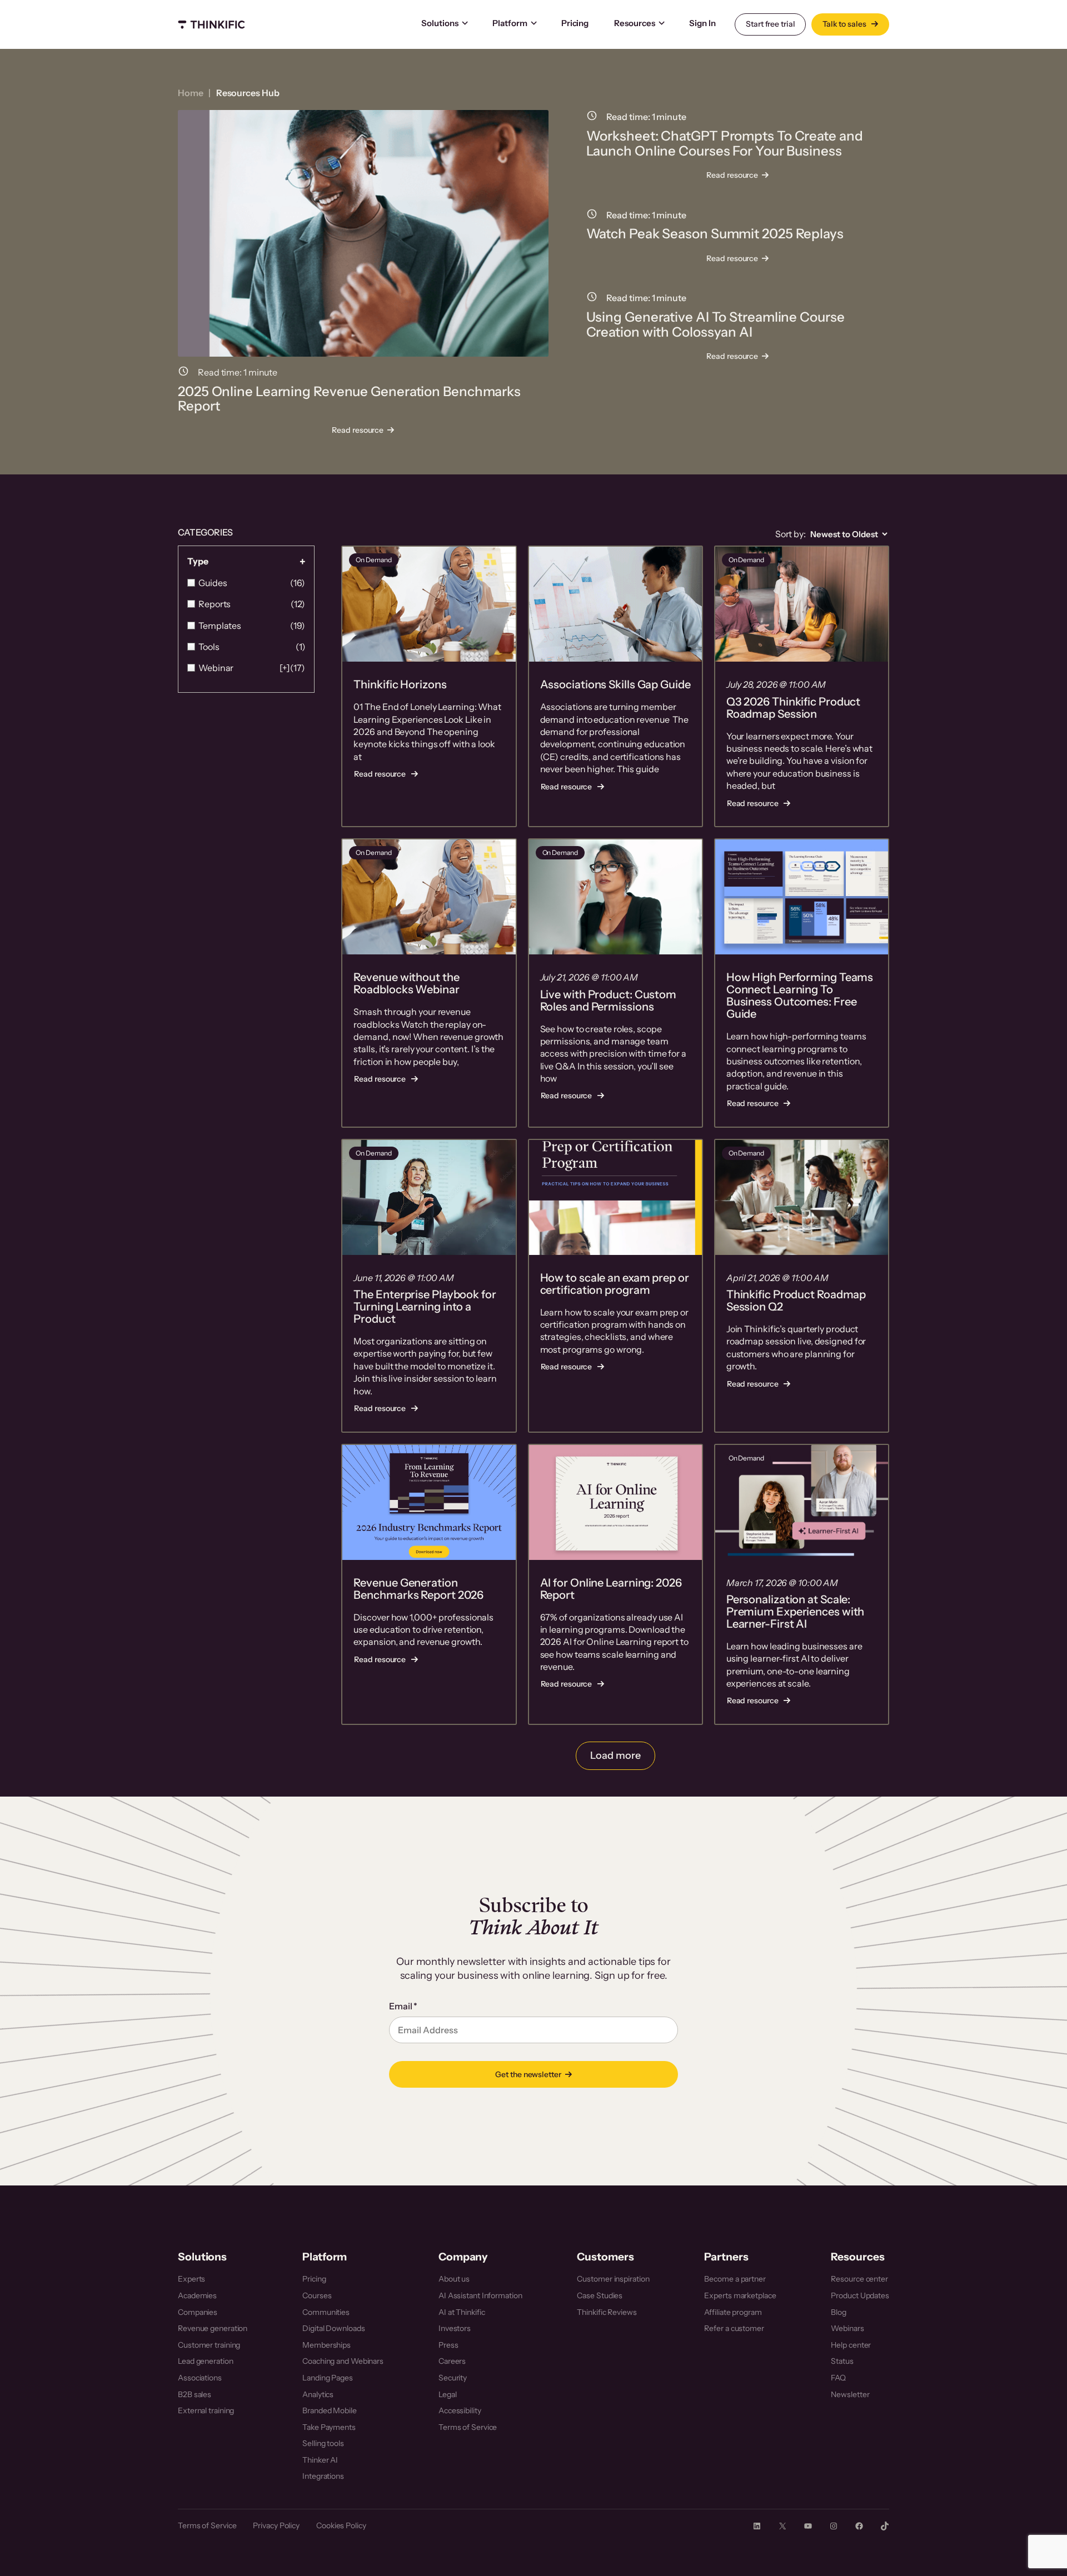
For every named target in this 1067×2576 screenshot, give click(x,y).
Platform (510, 23)
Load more (615, 1755)
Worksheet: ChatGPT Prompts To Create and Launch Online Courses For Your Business (725, 144)
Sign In (702, 23)
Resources (635, 23)
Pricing (575, 23)
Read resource (361, 431)
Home (191, 93)
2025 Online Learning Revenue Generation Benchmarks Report (349, 399)
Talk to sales (845, 24)
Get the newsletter (528, 2074)
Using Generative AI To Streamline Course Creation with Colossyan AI (716, 325)
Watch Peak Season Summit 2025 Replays (715, 234)
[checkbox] (246, 583)
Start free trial (770, 24)
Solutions (440, 23)
